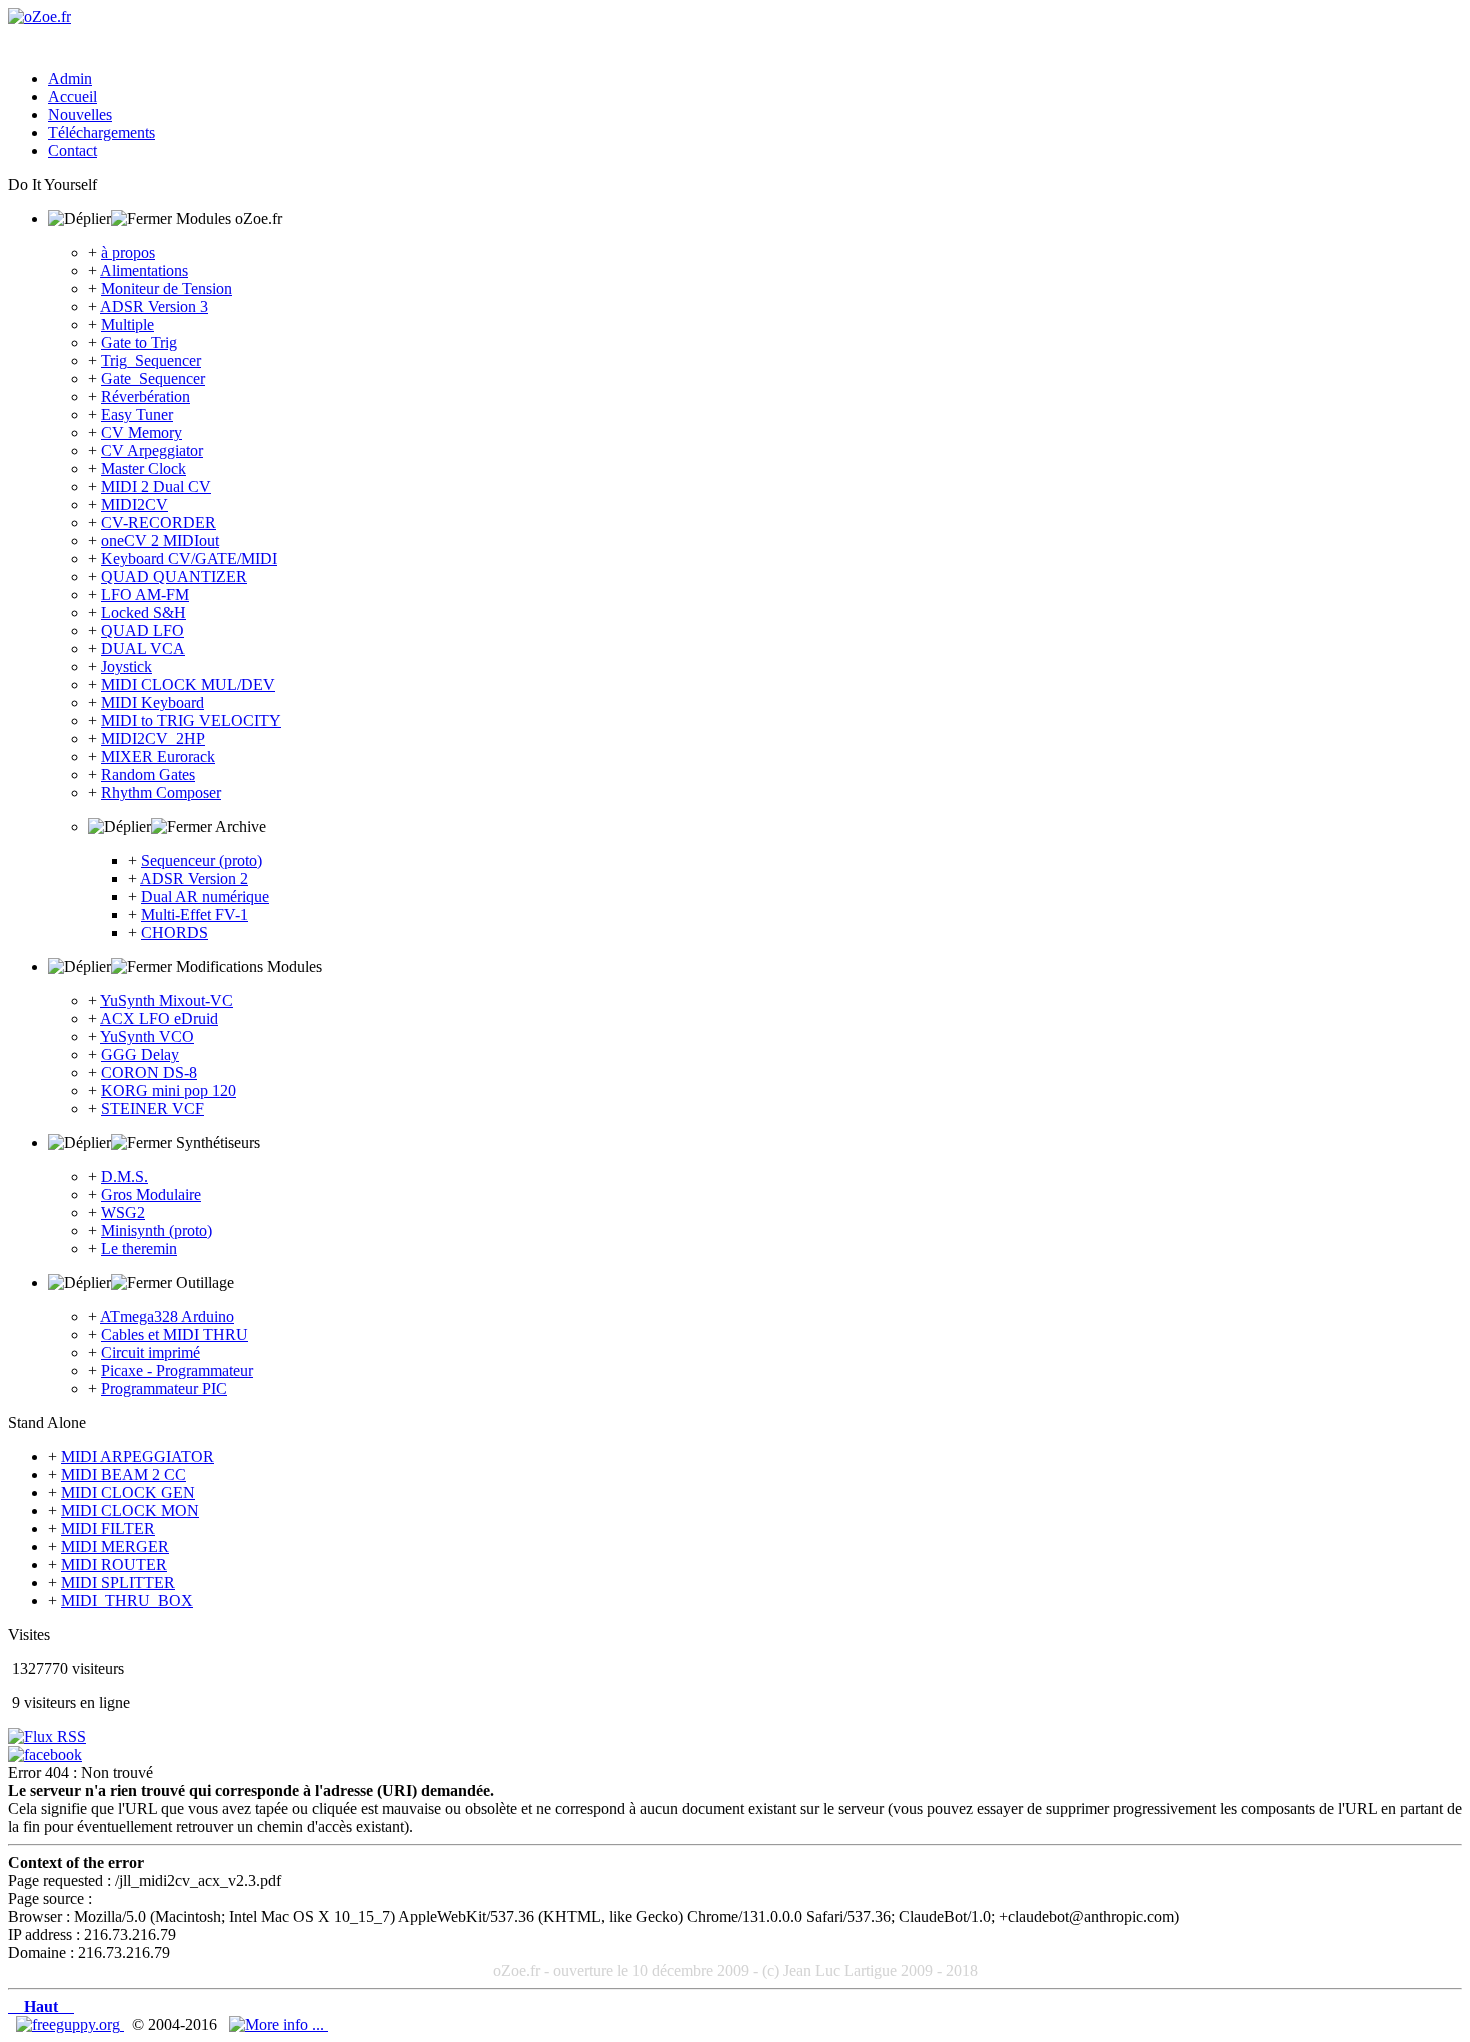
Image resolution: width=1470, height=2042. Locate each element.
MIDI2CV (134, 504)
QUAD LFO (142, 630)
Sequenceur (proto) (201, 860)
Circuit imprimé (150, 1352)
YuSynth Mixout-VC (166, 1000)
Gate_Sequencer (153, 378)
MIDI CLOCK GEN (128, 1492)
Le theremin (139, 1248)
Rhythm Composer (161, 792)
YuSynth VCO (147, 1036)
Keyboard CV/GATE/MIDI (189, 558)
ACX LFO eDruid (159, 1018)
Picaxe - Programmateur (177, 1370)
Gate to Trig (139, 342)
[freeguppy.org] (70, 2024)
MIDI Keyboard (152, 702)
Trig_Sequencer (151, 360)
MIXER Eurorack (158, 756)
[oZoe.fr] (39, 16)
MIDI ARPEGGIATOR (137, 1456)
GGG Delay (140, 1054)
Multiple (127, 324)
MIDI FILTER (108, 1528)
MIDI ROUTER (114, 1564)
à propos (128, 252)
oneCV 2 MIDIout (160, 540)
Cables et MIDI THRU (174, 1334)
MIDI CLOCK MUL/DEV (188, 684)
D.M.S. (124, 1176)
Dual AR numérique (205, 896)
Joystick (126, 666)
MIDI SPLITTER (118, 1582)
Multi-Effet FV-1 (194, 914)
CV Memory (141, 432)
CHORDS (174, 932)
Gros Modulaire (151, 1194)
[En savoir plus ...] (278, 2024)
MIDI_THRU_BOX (127, 1600)
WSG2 (123, 1212)
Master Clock (143, 468)
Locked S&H (143, 612)
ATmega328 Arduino (167, 1316)
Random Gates (148, 774)
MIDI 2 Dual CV (156, 486)
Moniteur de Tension (166, 288)
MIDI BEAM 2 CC (123, 1474)
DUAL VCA (143, 648)
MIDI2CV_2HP (153, 738)
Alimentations (144, 270)
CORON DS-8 (149, 1072)
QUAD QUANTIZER (174, 576)
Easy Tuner (137, 414)
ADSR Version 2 (194, 878)
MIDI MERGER (115, 1546)
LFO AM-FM (145, 594)
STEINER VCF (152, 1108)
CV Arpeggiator (152, 450)
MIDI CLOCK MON (130, 1510)
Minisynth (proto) (156, 1230)
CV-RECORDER (158, 522)
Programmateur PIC (164, 1388)
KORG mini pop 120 (168, 1090)
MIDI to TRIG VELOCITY (191, 720)
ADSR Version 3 (154, 306)
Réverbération (145, 396)
